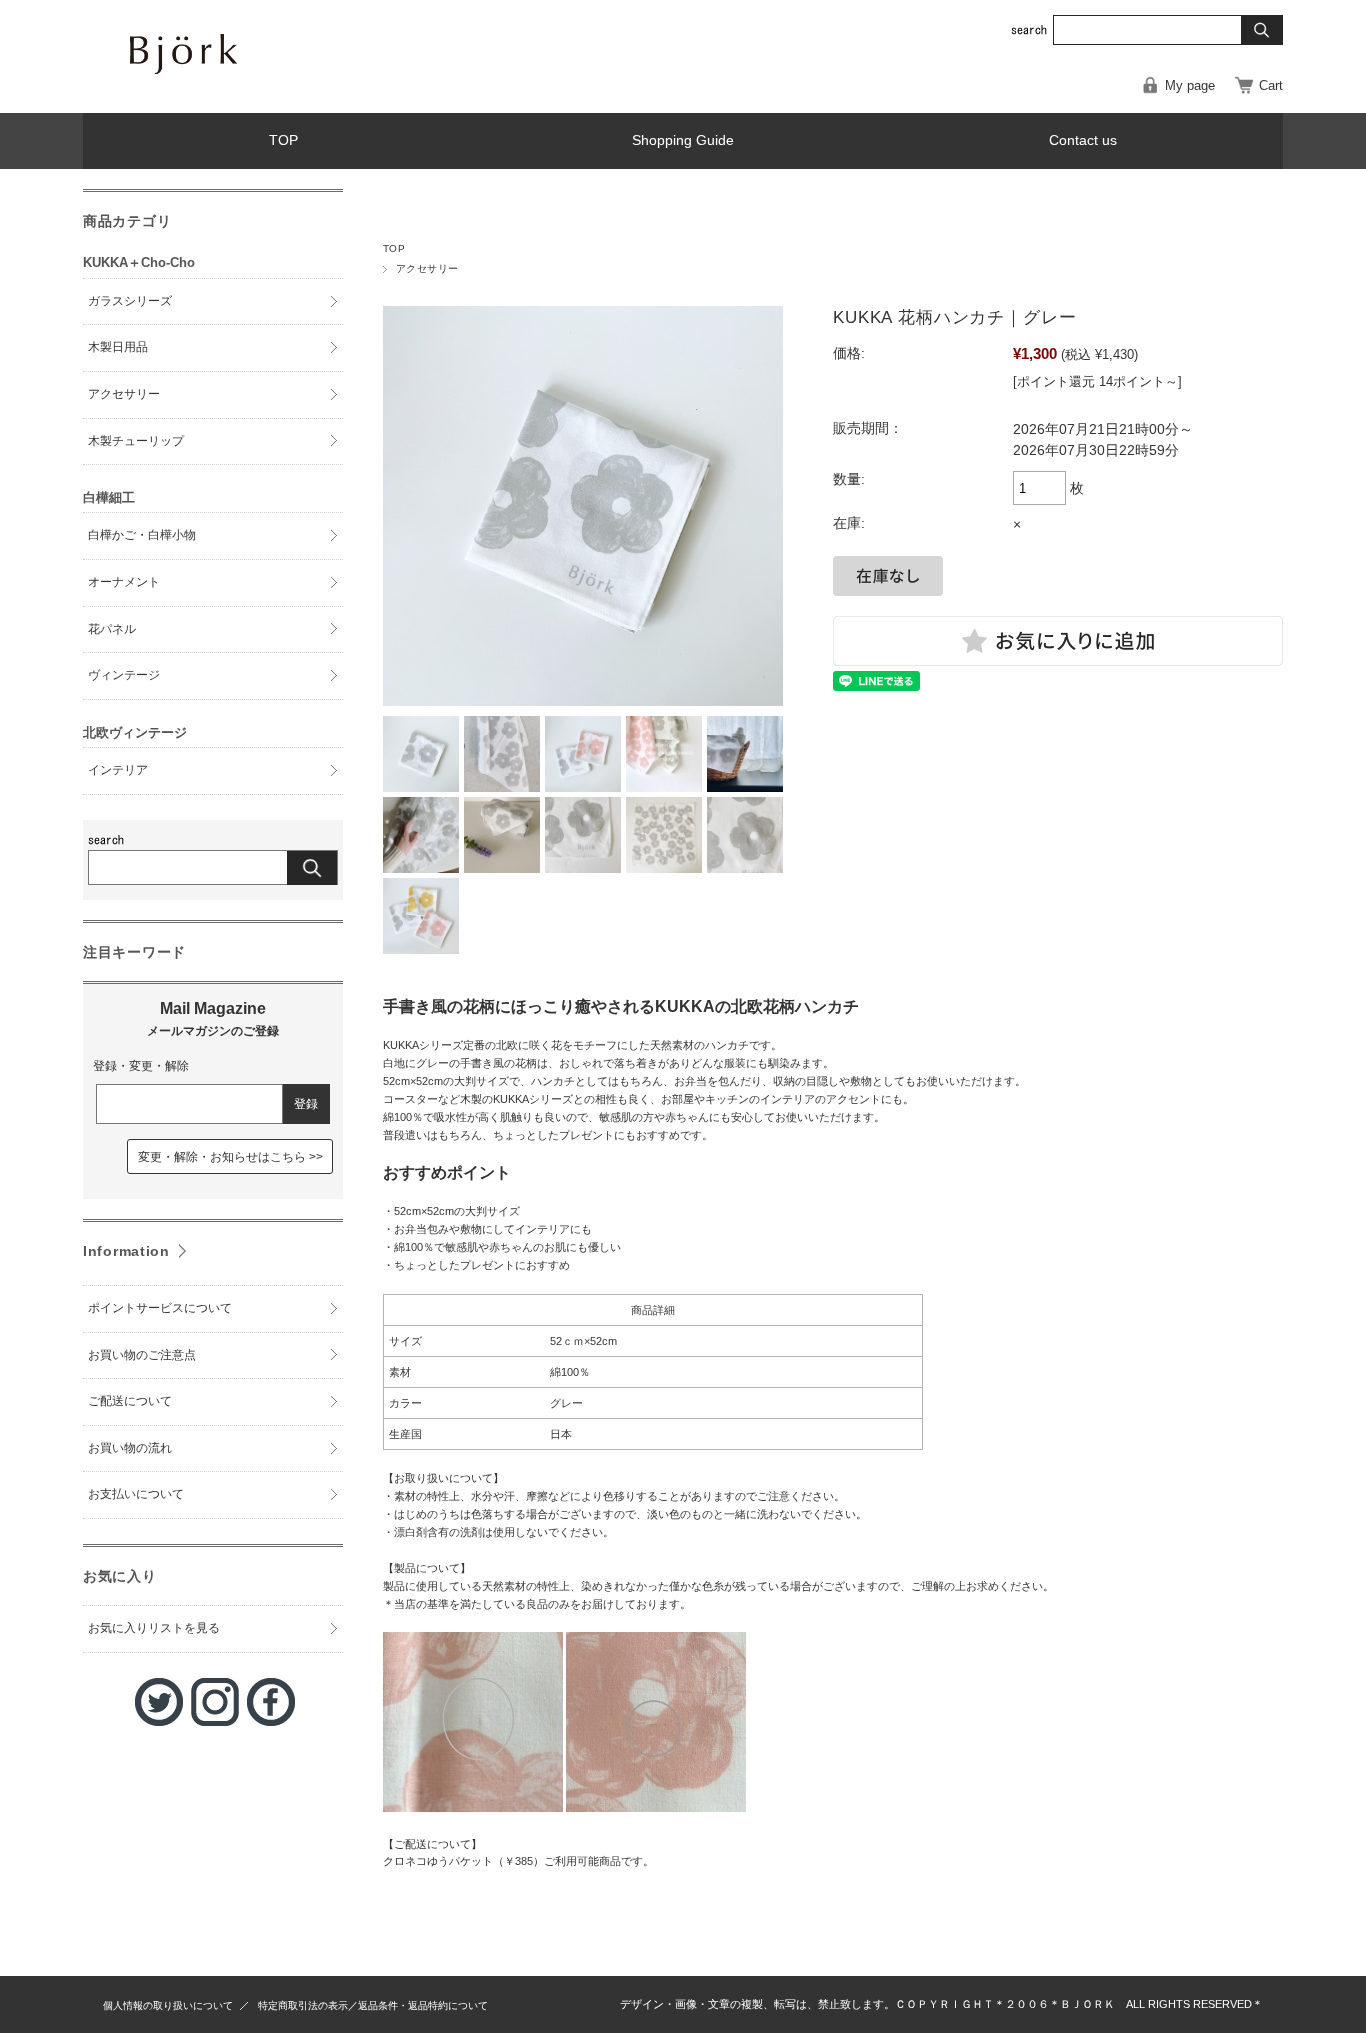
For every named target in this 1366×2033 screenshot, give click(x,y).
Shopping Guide (683, 140)
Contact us (1083, 140)
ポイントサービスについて (160, 1308)
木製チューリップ (136, 441)
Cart (1271, 85)
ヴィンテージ (124, 675)
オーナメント (124, 582)
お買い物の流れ (130, 1448)
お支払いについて (136, 1494)
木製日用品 (118, 347)
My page (1190, 85)
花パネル (112, 629)
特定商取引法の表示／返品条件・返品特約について (373, 2005)
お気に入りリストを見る (154, 1628)
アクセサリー (427, 268)
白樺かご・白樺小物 (142, 535)
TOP (283, 140)
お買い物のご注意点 (142, 1355)
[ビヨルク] (253, 92)
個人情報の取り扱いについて (168, 2005)
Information (126, 1251)
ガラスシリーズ (130, 301)
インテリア (118, 770)
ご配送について (130, 1401)
